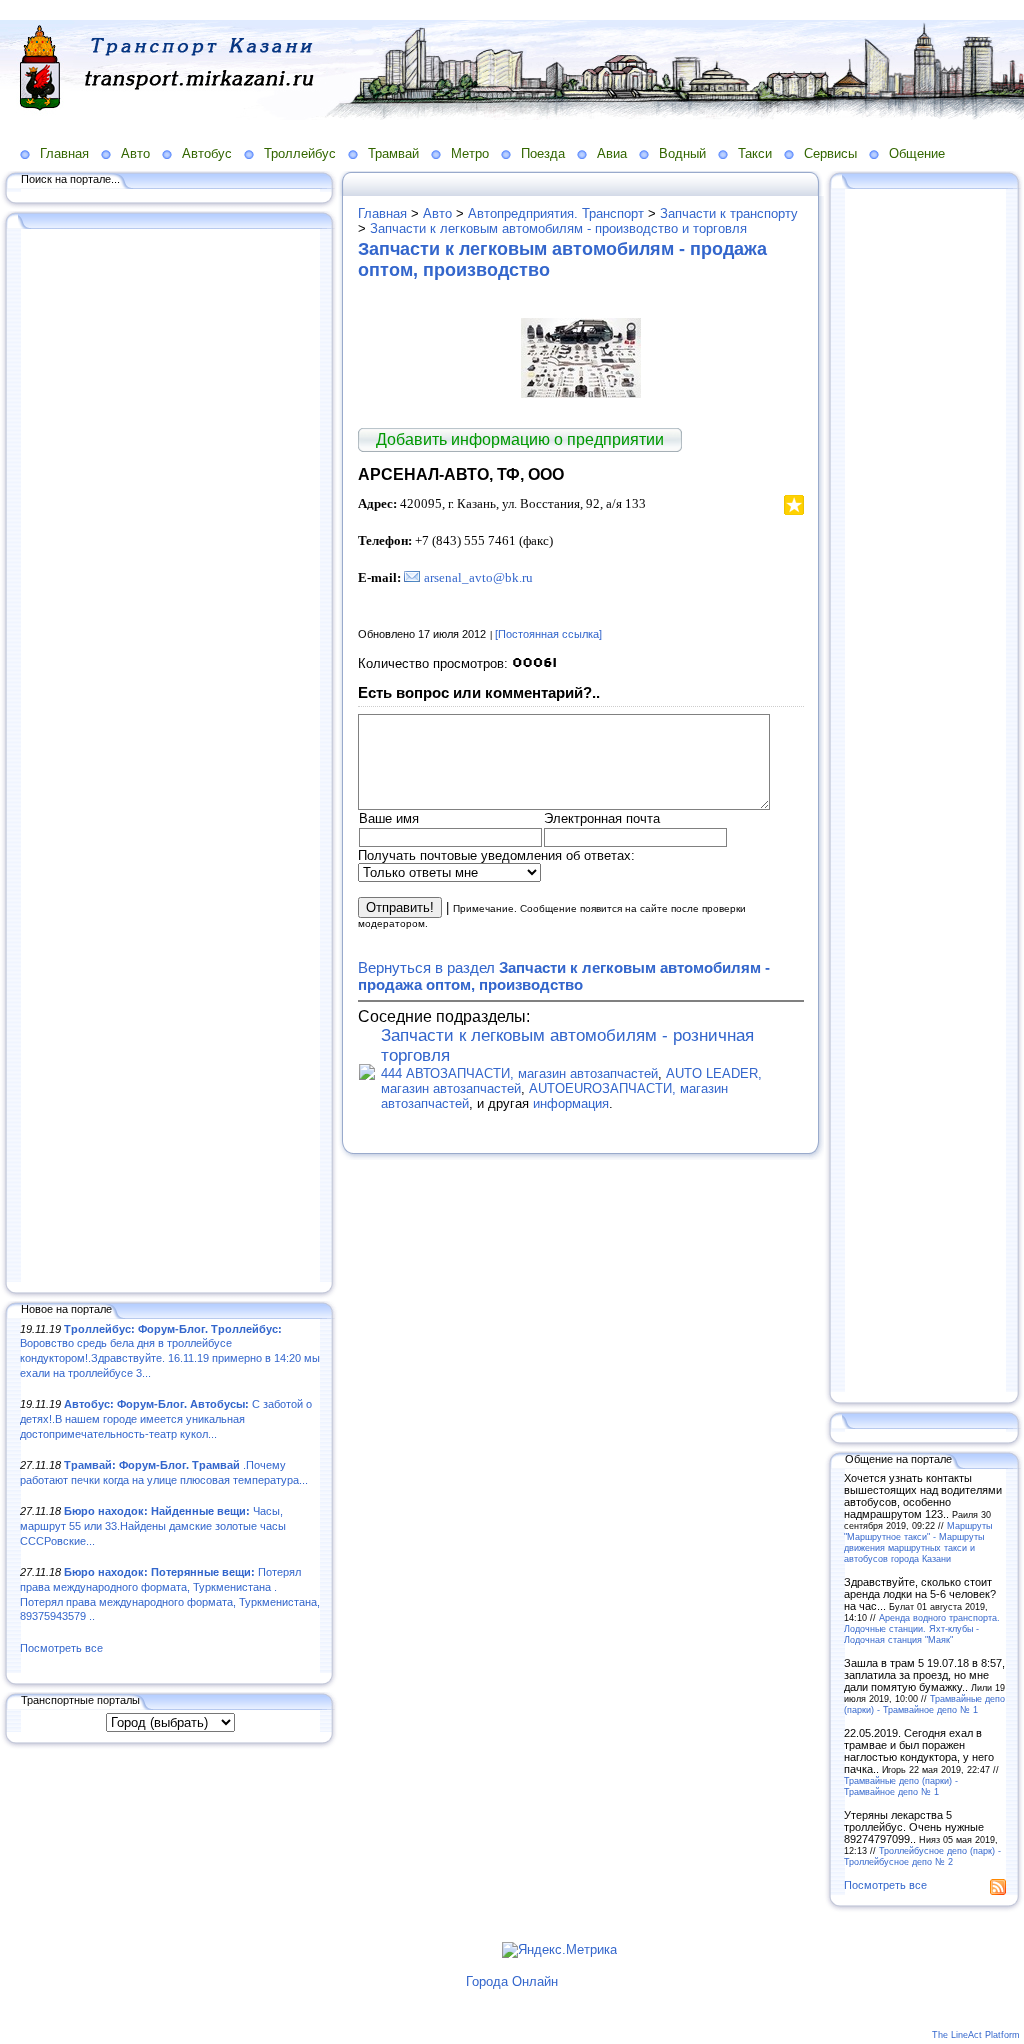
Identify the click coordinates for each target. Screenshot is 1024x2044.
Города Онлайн (512, 1981)
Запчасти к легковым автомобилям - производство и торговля (558, 228)
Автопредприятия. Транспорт (556, 213)
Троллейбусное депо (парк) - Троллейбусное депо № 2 (922, 1856)
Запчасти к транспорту (729, 213)
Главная (64, 153)
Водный (682, 153)
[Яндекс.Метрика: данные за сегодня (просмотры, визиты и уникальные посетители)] (559, 1950)
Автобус (207, 153)
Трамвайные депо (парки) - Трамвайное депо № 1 (924, 1704)
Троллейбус (300, 153)
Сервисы (830, 153)
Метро (470, 153)
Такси (755, 153)
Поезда (543, 153)
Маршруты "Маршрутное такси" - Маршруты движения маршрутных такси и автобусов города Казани (918, 1542)
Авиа (612, 153)
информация (571, 1103)
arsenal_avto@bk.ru (478, 577)
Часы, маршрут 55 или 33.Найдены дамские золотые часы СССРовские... (153, 1525)
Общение (917, 153)
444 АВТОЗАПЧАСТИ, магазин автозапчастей (519, 1073)
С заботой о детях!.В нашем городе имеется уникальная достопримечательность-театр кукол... (166, 1418)
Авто (135, 153)
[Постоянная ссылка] (548, 634)
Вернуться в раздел (564, 976)
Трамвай (393, 153)
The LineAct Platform (976, 2035)
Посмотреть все (61, 1648)
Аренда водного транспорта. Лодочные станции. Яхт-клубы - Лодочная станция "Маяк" (922, 1628)
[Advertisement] (170, 757)
